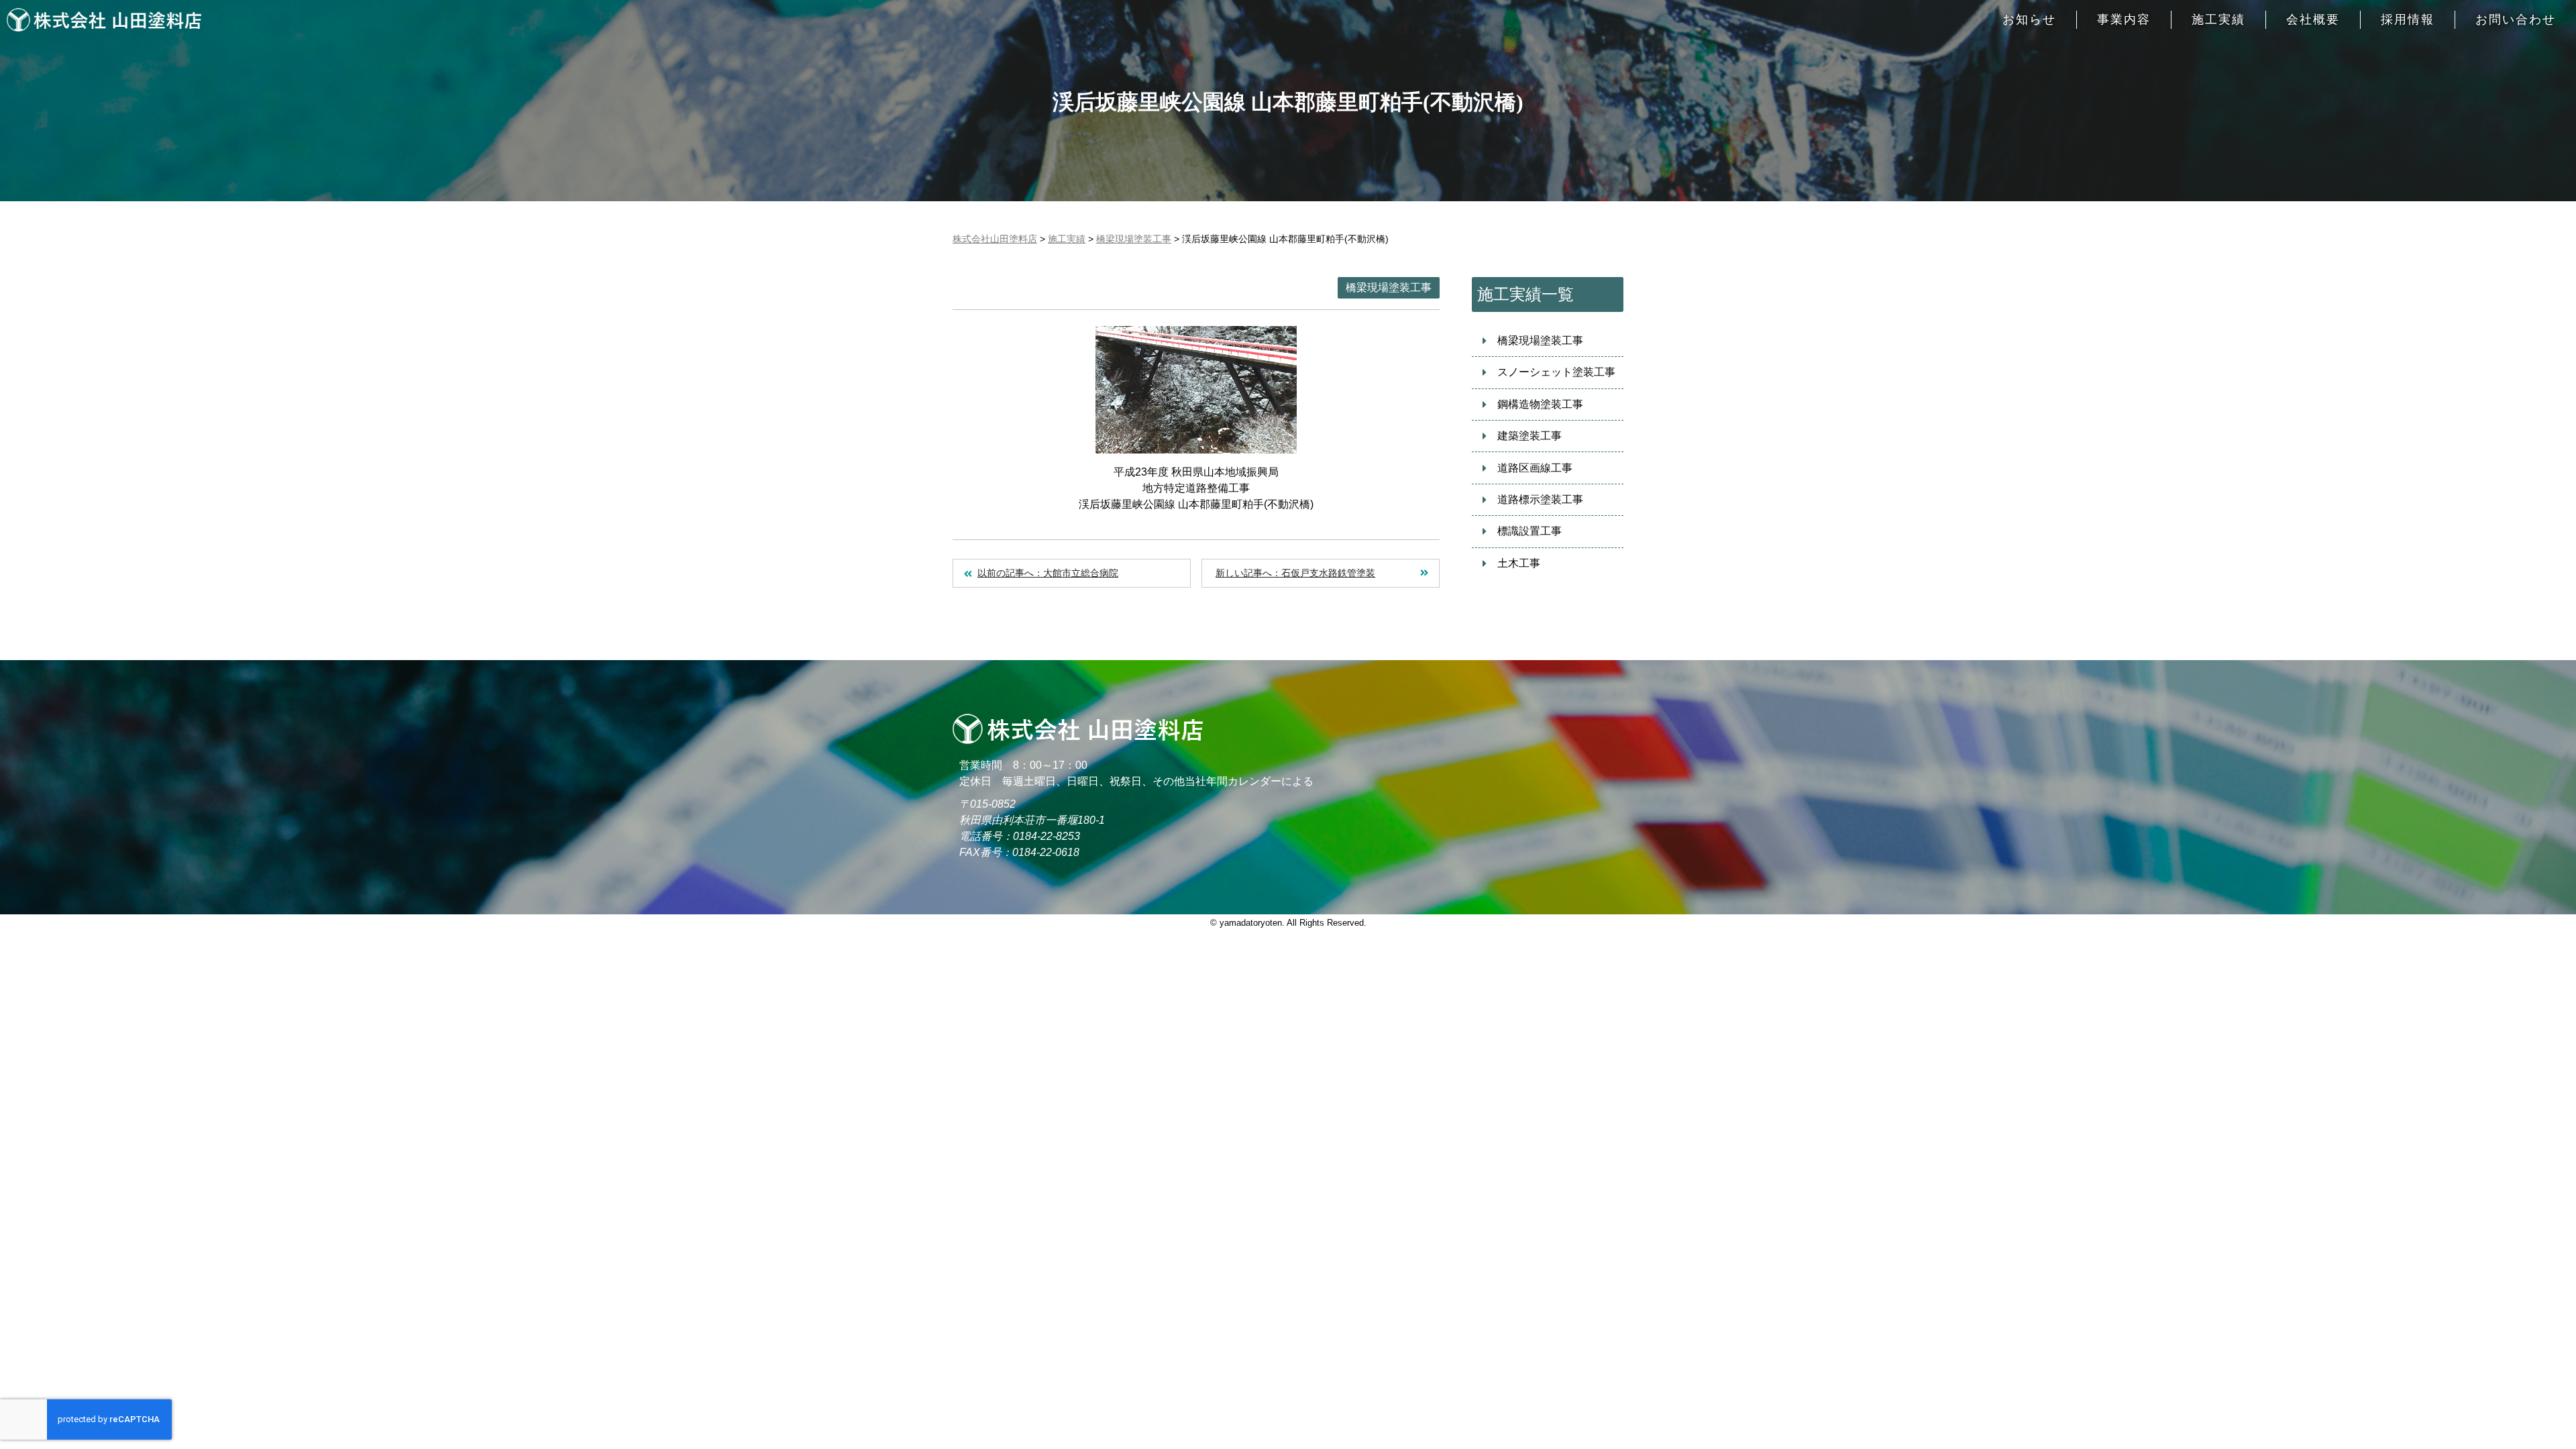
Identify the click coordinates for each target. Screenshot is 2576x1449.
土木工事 (1519, 563)
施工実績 (2218, 19)
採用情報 (2408, 19)
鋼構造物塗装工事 (1540, 404)
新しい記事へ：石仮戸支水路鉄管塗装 (1295, 573)
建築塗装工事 (1529, 436)
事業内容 (2124, 19)
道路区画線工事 (1535, 468)
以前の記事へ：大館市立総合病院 (1048, 573)
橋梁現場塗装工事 (1389, 287)
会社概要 (2313, 19)
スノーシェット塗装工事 (1556, 372)
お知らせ (2029, 19)
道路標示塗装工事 (1540, 499)
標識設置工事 (1529, 531)
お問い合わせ (2516, 19)
